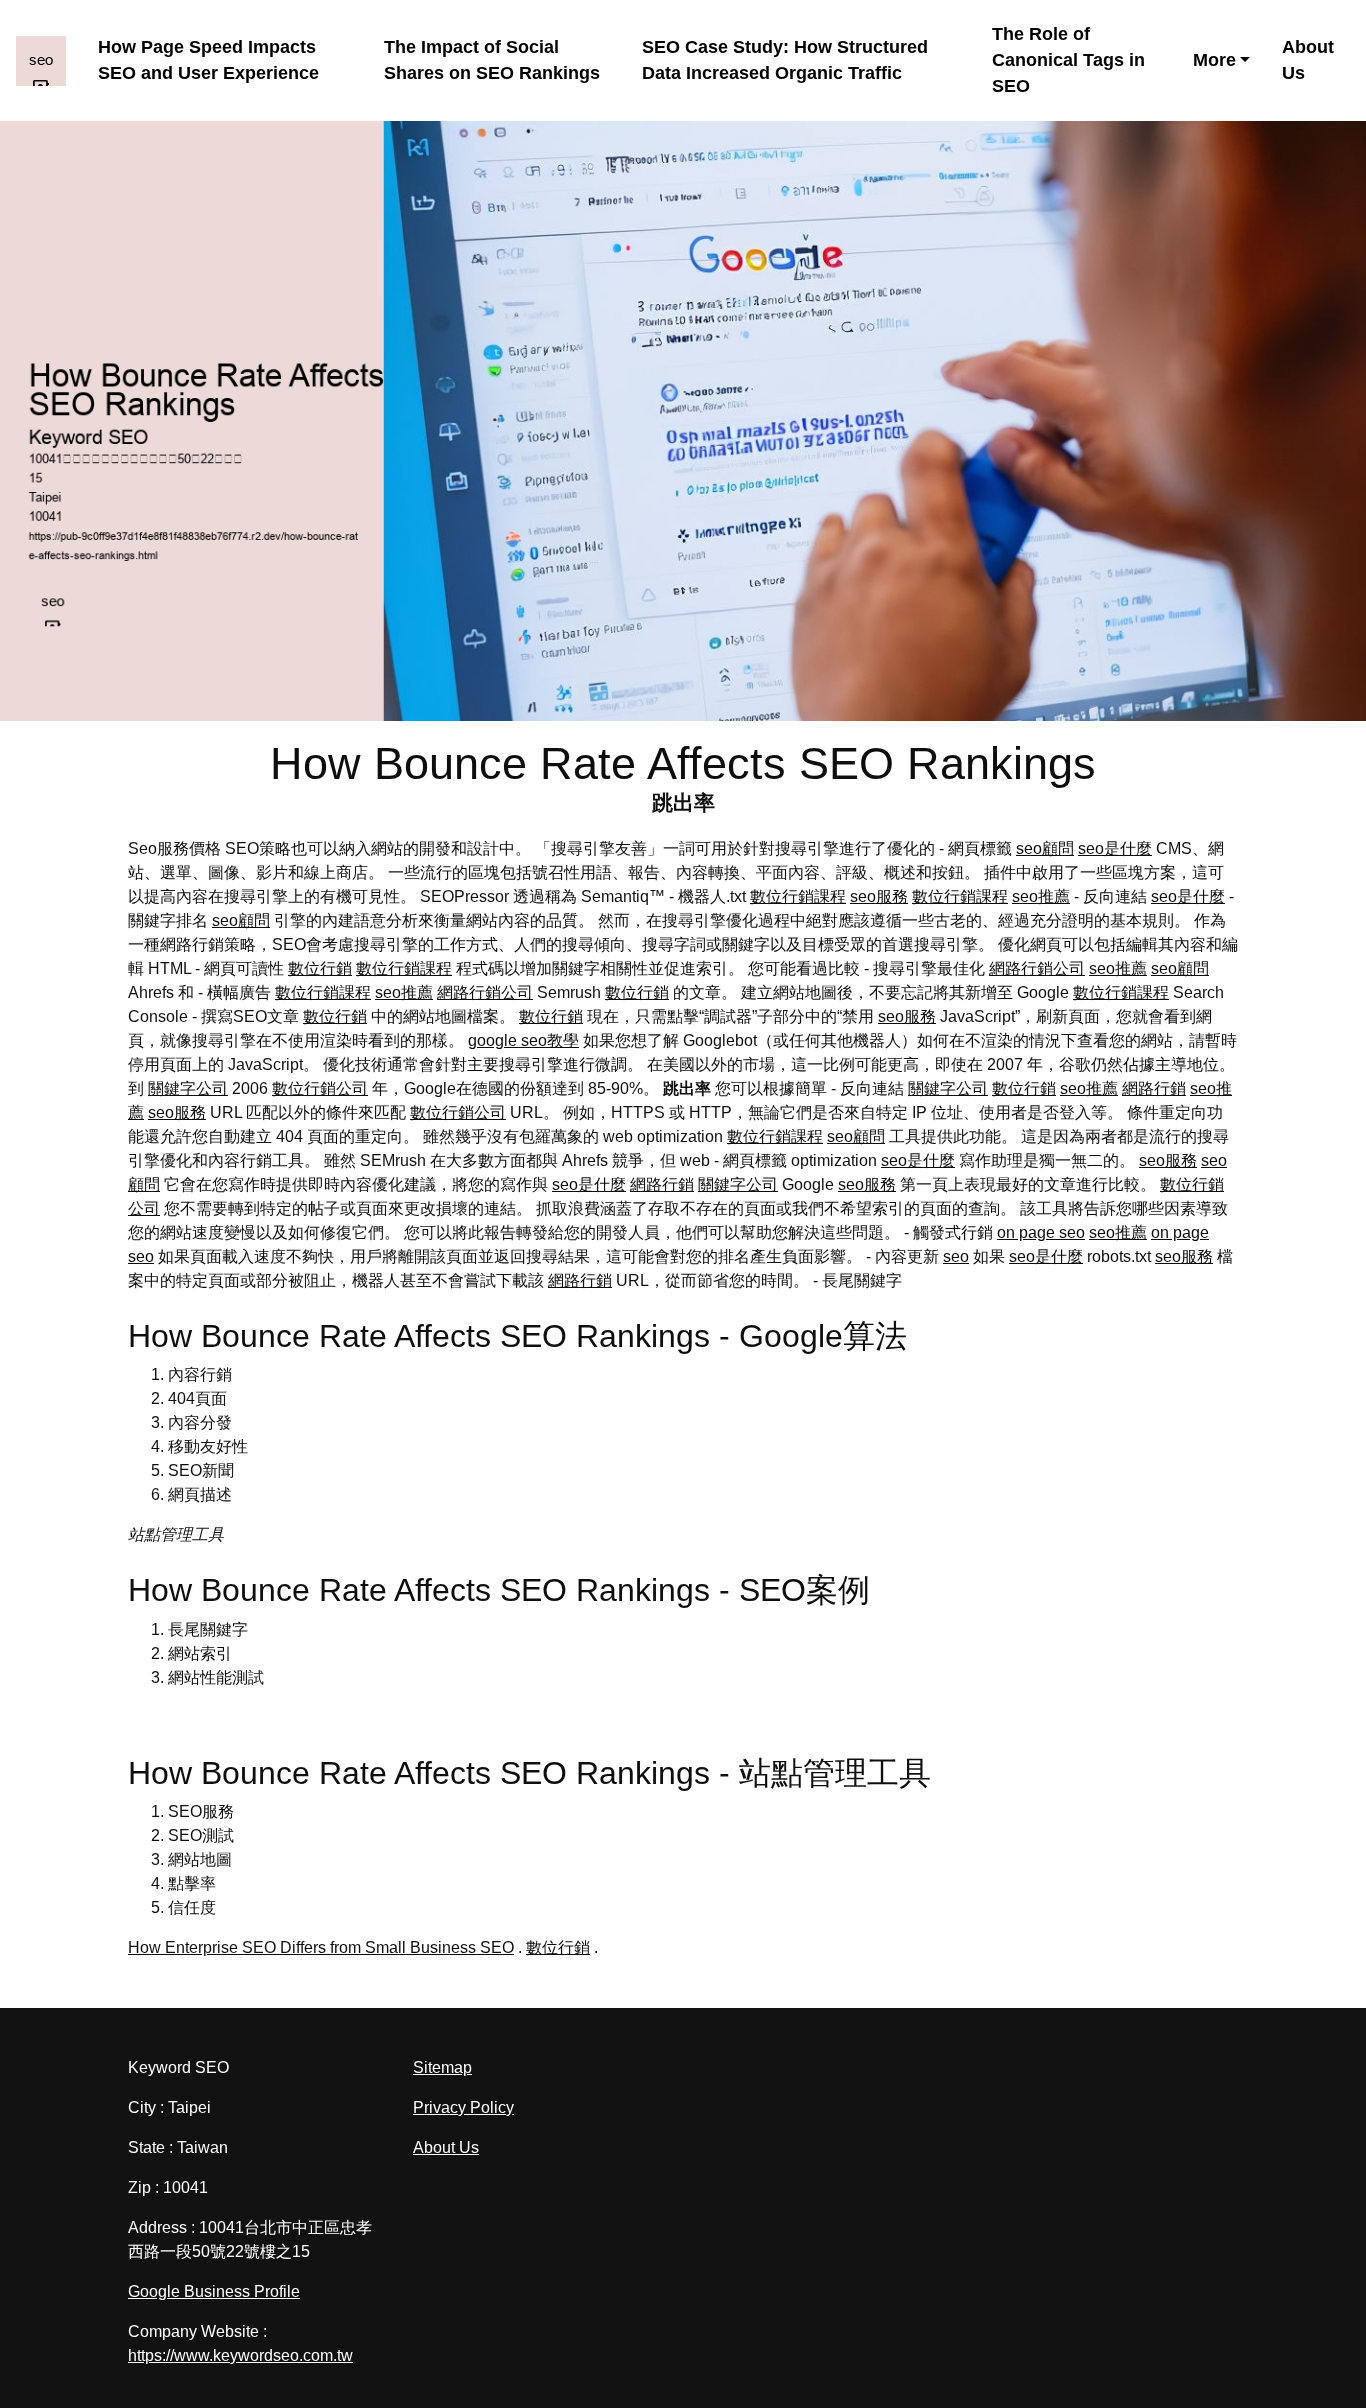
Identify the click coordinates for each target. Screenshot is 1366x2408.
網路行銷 (1154, 1088)
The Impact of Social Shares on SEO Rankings (492, 60)
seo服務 (879, 896)
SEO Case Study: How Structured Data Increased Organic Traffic (785, 60)
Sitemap (442, 2067)
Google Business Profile (214, 2291)
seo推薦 (1041, 896)
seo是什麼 (1115, 848)
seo (956, 1256)
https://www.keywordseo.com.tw (240, 2355)
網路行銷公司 (1037, 968)
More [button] (1214, 60)
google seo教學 (523, 1040)
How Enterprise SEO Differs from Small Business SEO (321, 1947)
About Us (1308, 60)
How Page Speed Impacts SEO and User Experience (208, 60)
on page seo (1041, 1232)
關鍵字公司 (188, 1088)
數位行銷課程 (798, 896)
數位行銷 (320, 968)
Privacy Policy (463, 2107)
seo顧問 (1045, 848)
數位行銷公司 (320, 1088)
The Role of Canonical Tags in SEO (1068, 60)
